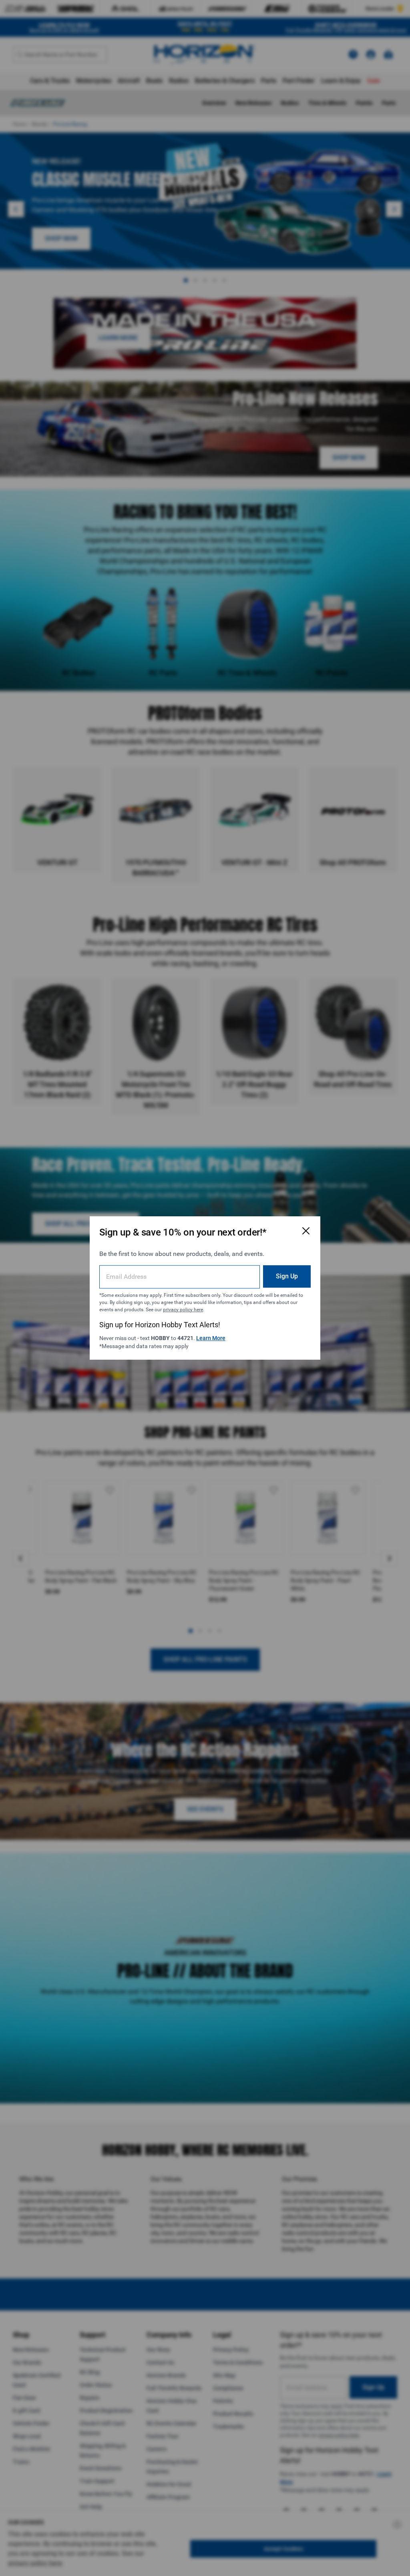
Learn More (211, 1338)
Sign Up (287, 1276)
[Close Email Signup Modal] (306, 1231)
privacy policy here (183, 1310)
